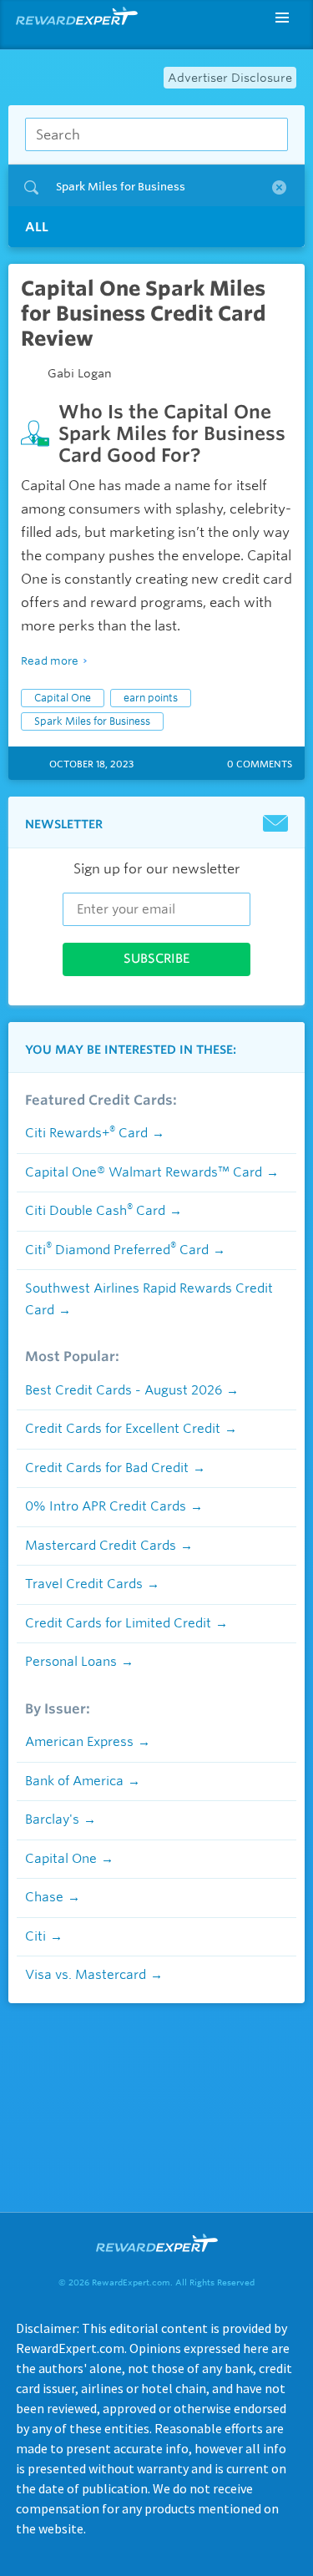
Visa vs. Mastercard (86, 1975)
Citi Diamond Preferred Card (117, 1250)
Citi (35, 1936)
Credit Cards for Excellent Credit (123, 1429)
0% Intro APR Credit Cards (106, 1506)
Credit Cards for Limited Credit (118, 1623)
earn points (151, 698)
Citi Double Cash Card (95, 1211)
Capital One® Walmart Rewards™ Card (144, 1172)
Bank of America (74, 1781)
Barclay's (52, 1819)
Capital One (63, 698)
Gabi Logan (80, 373)
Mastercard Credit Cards (101, 1546)
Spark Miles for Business (92, 721)
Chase (44, 1897)
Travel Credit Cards (84, 1584)
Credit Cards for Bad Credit (107, 1468)
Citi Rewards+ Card (86, 1133)
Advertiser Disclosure (230, 78)
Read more (50, 661)
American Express (79, 1742)
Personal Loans (71, 1662)
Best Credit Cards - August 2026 (124, 1390)
